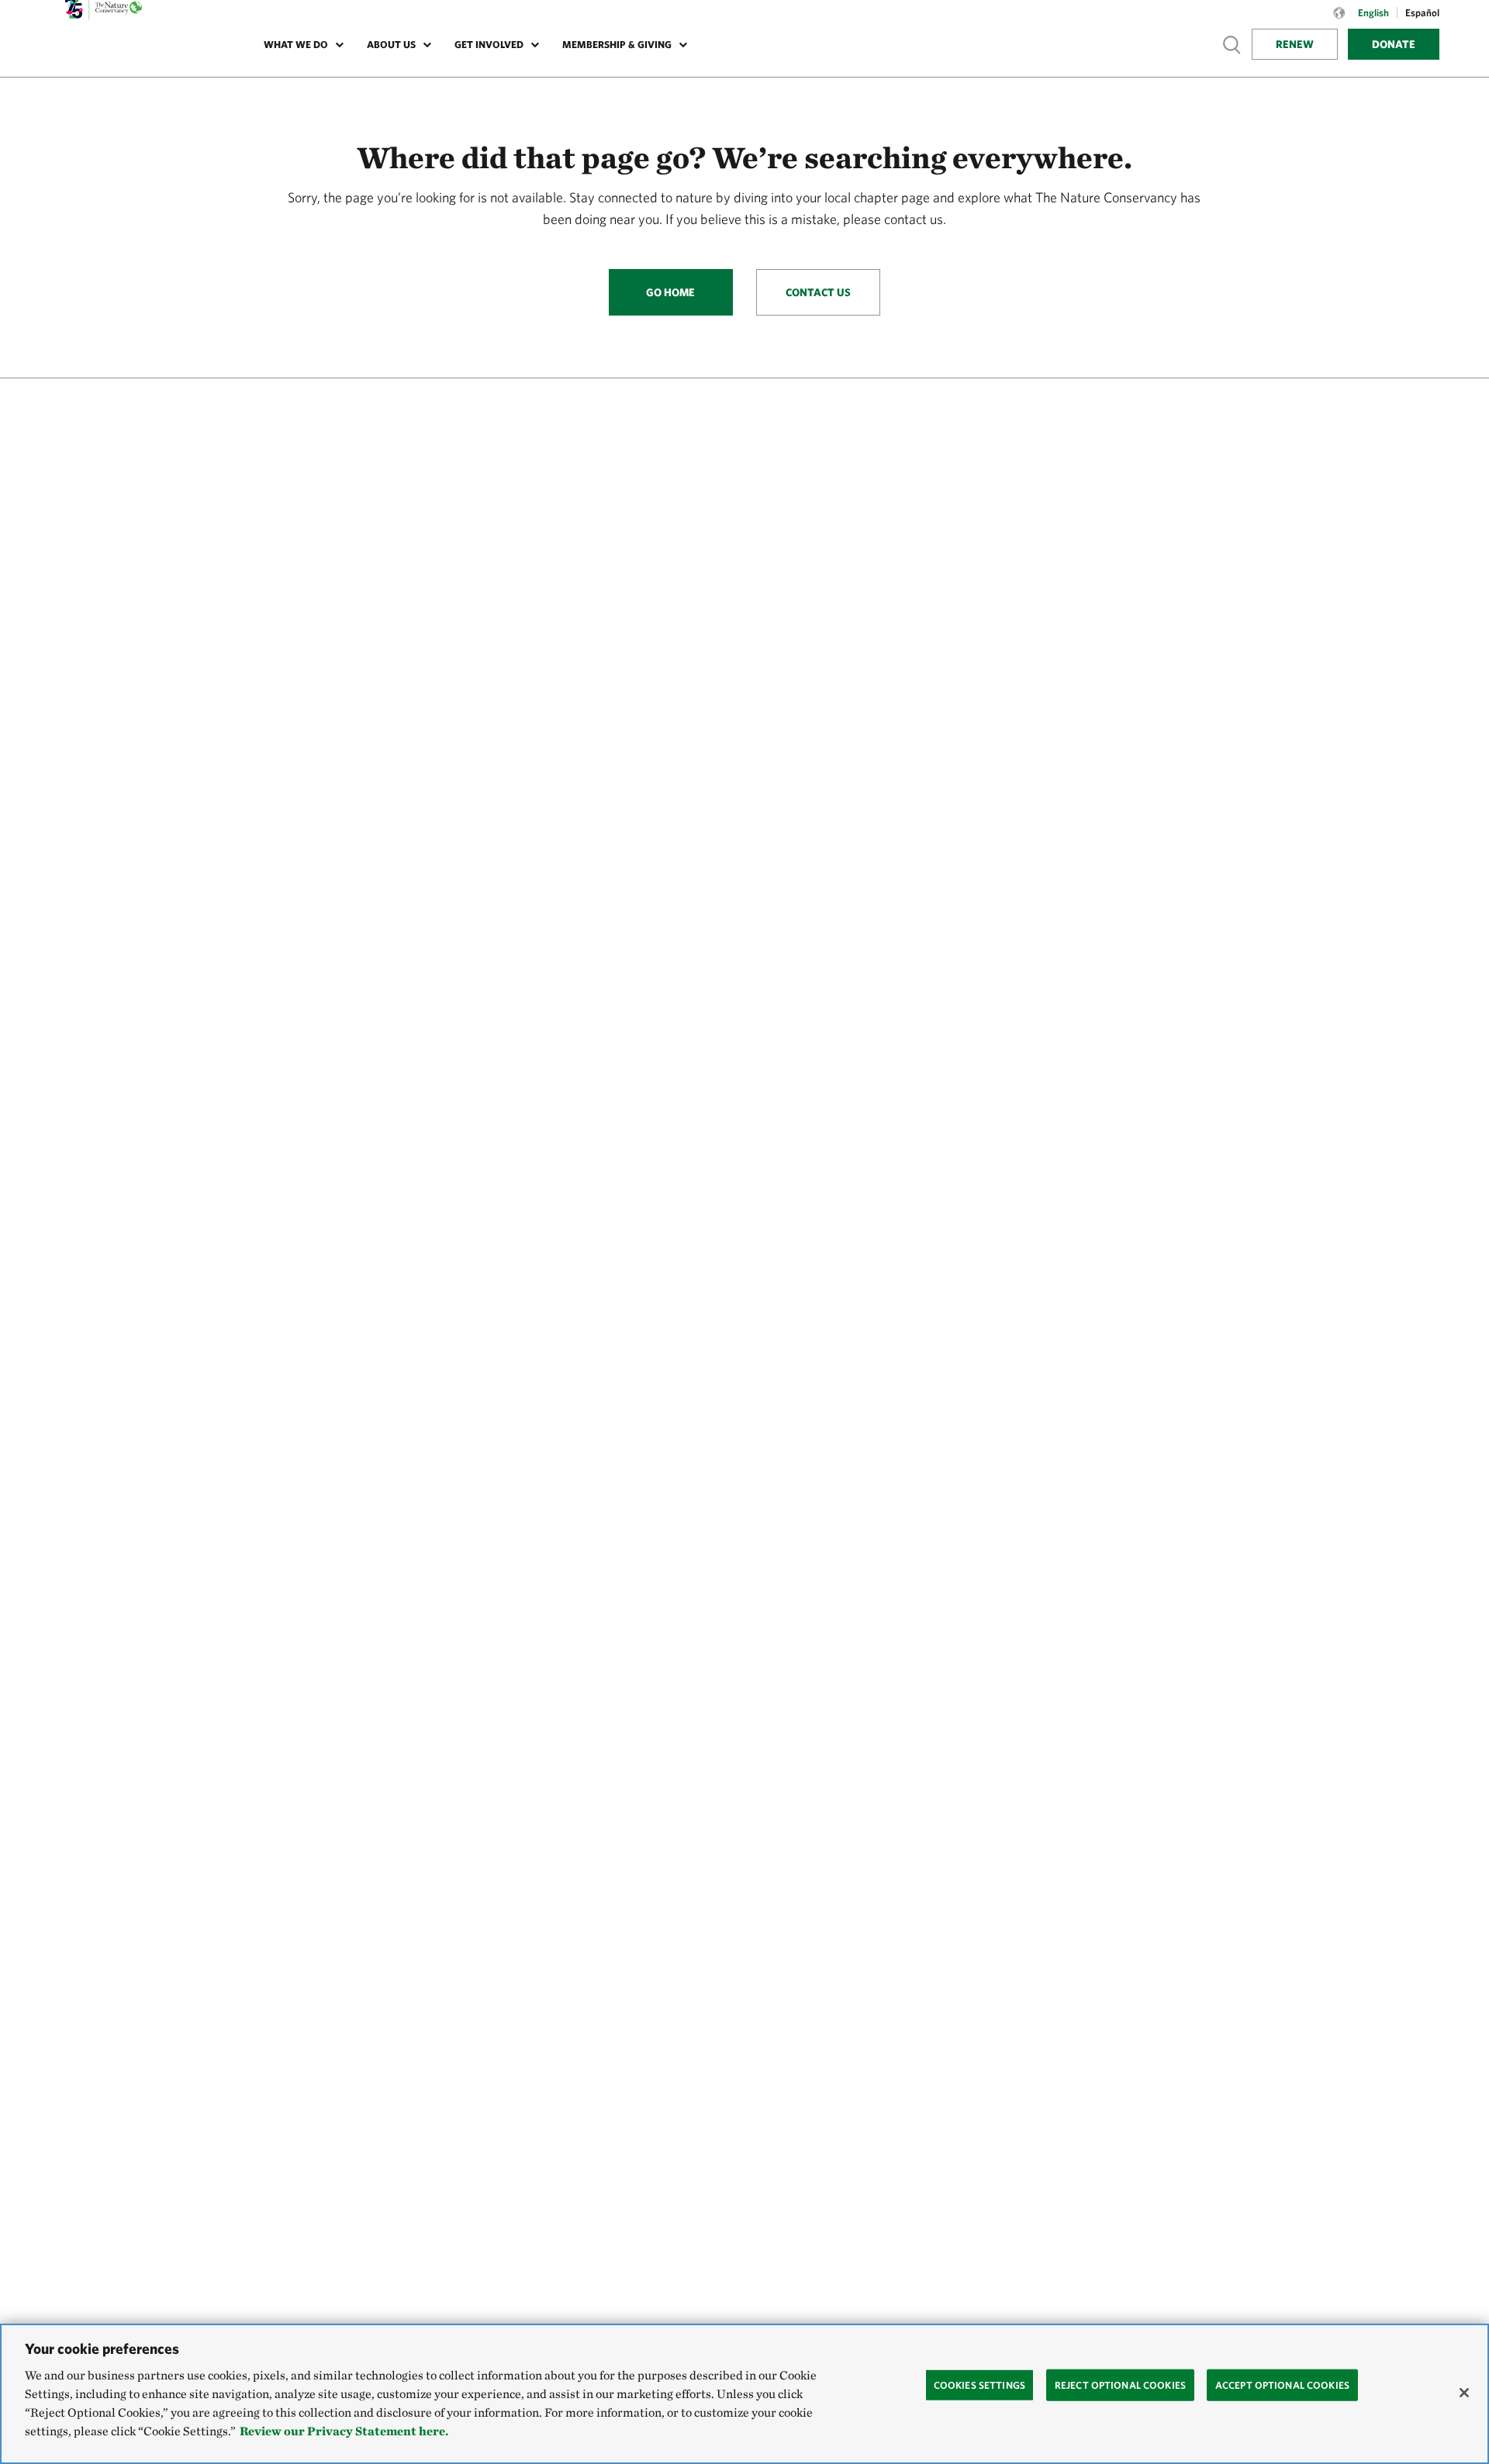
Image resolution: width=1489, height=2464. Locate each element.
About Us (391, 45)
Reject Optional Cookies (1120, 2385)
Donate (1394, 44)
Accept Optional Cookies (1282, 2385)
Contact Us (818, 292)
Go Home (670, 292)
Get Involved (489, 45)
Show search (1232, 44)
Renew (1295, 44)
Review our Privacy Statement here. (344, 2431)
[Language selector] (1339, 21)
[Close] (1464, 2393)
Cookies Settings (979, 2385)
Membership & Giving (617, 45)
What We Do (296, 45)
